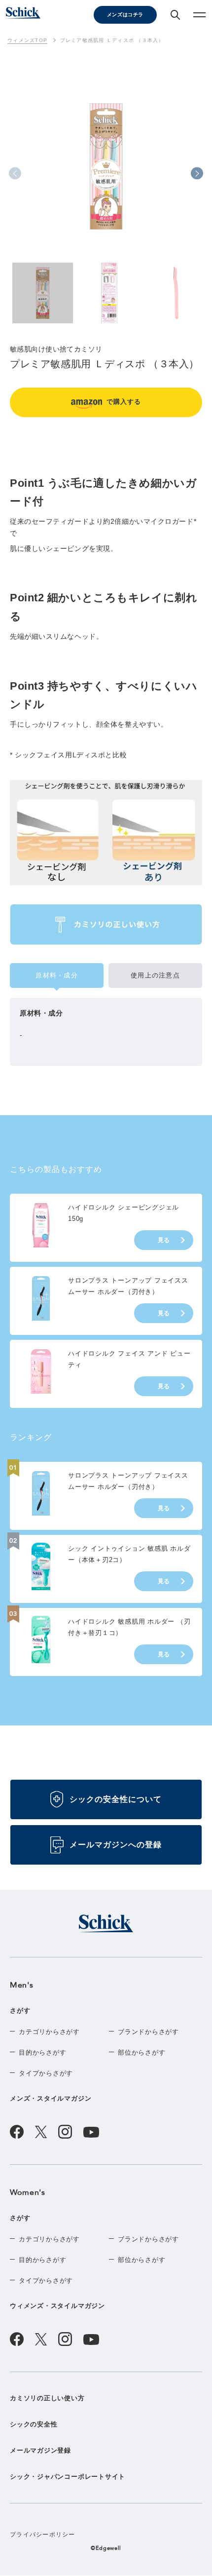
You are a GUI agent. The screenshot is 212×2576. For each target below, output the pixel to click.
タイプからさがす (46, 2073)
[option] (106, 189)
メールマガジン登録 (40, 2450)
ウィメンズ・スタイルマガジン (57, 2306)
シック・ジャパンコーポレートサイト (68, 2477)
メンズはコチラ (125, 15)
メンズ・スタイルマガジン (51, 2098)
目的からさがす (42, 2052)
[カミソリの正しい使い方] (106, 924)
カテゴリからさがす (49, 2032)
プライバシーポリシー (43, 2535)
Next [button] (197, 174)
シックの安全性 (34, 2424)
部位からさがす (141, 2052)
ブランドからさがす (148, 2032)
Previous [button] (15, 174)
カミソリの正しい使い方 (47, 2398)
